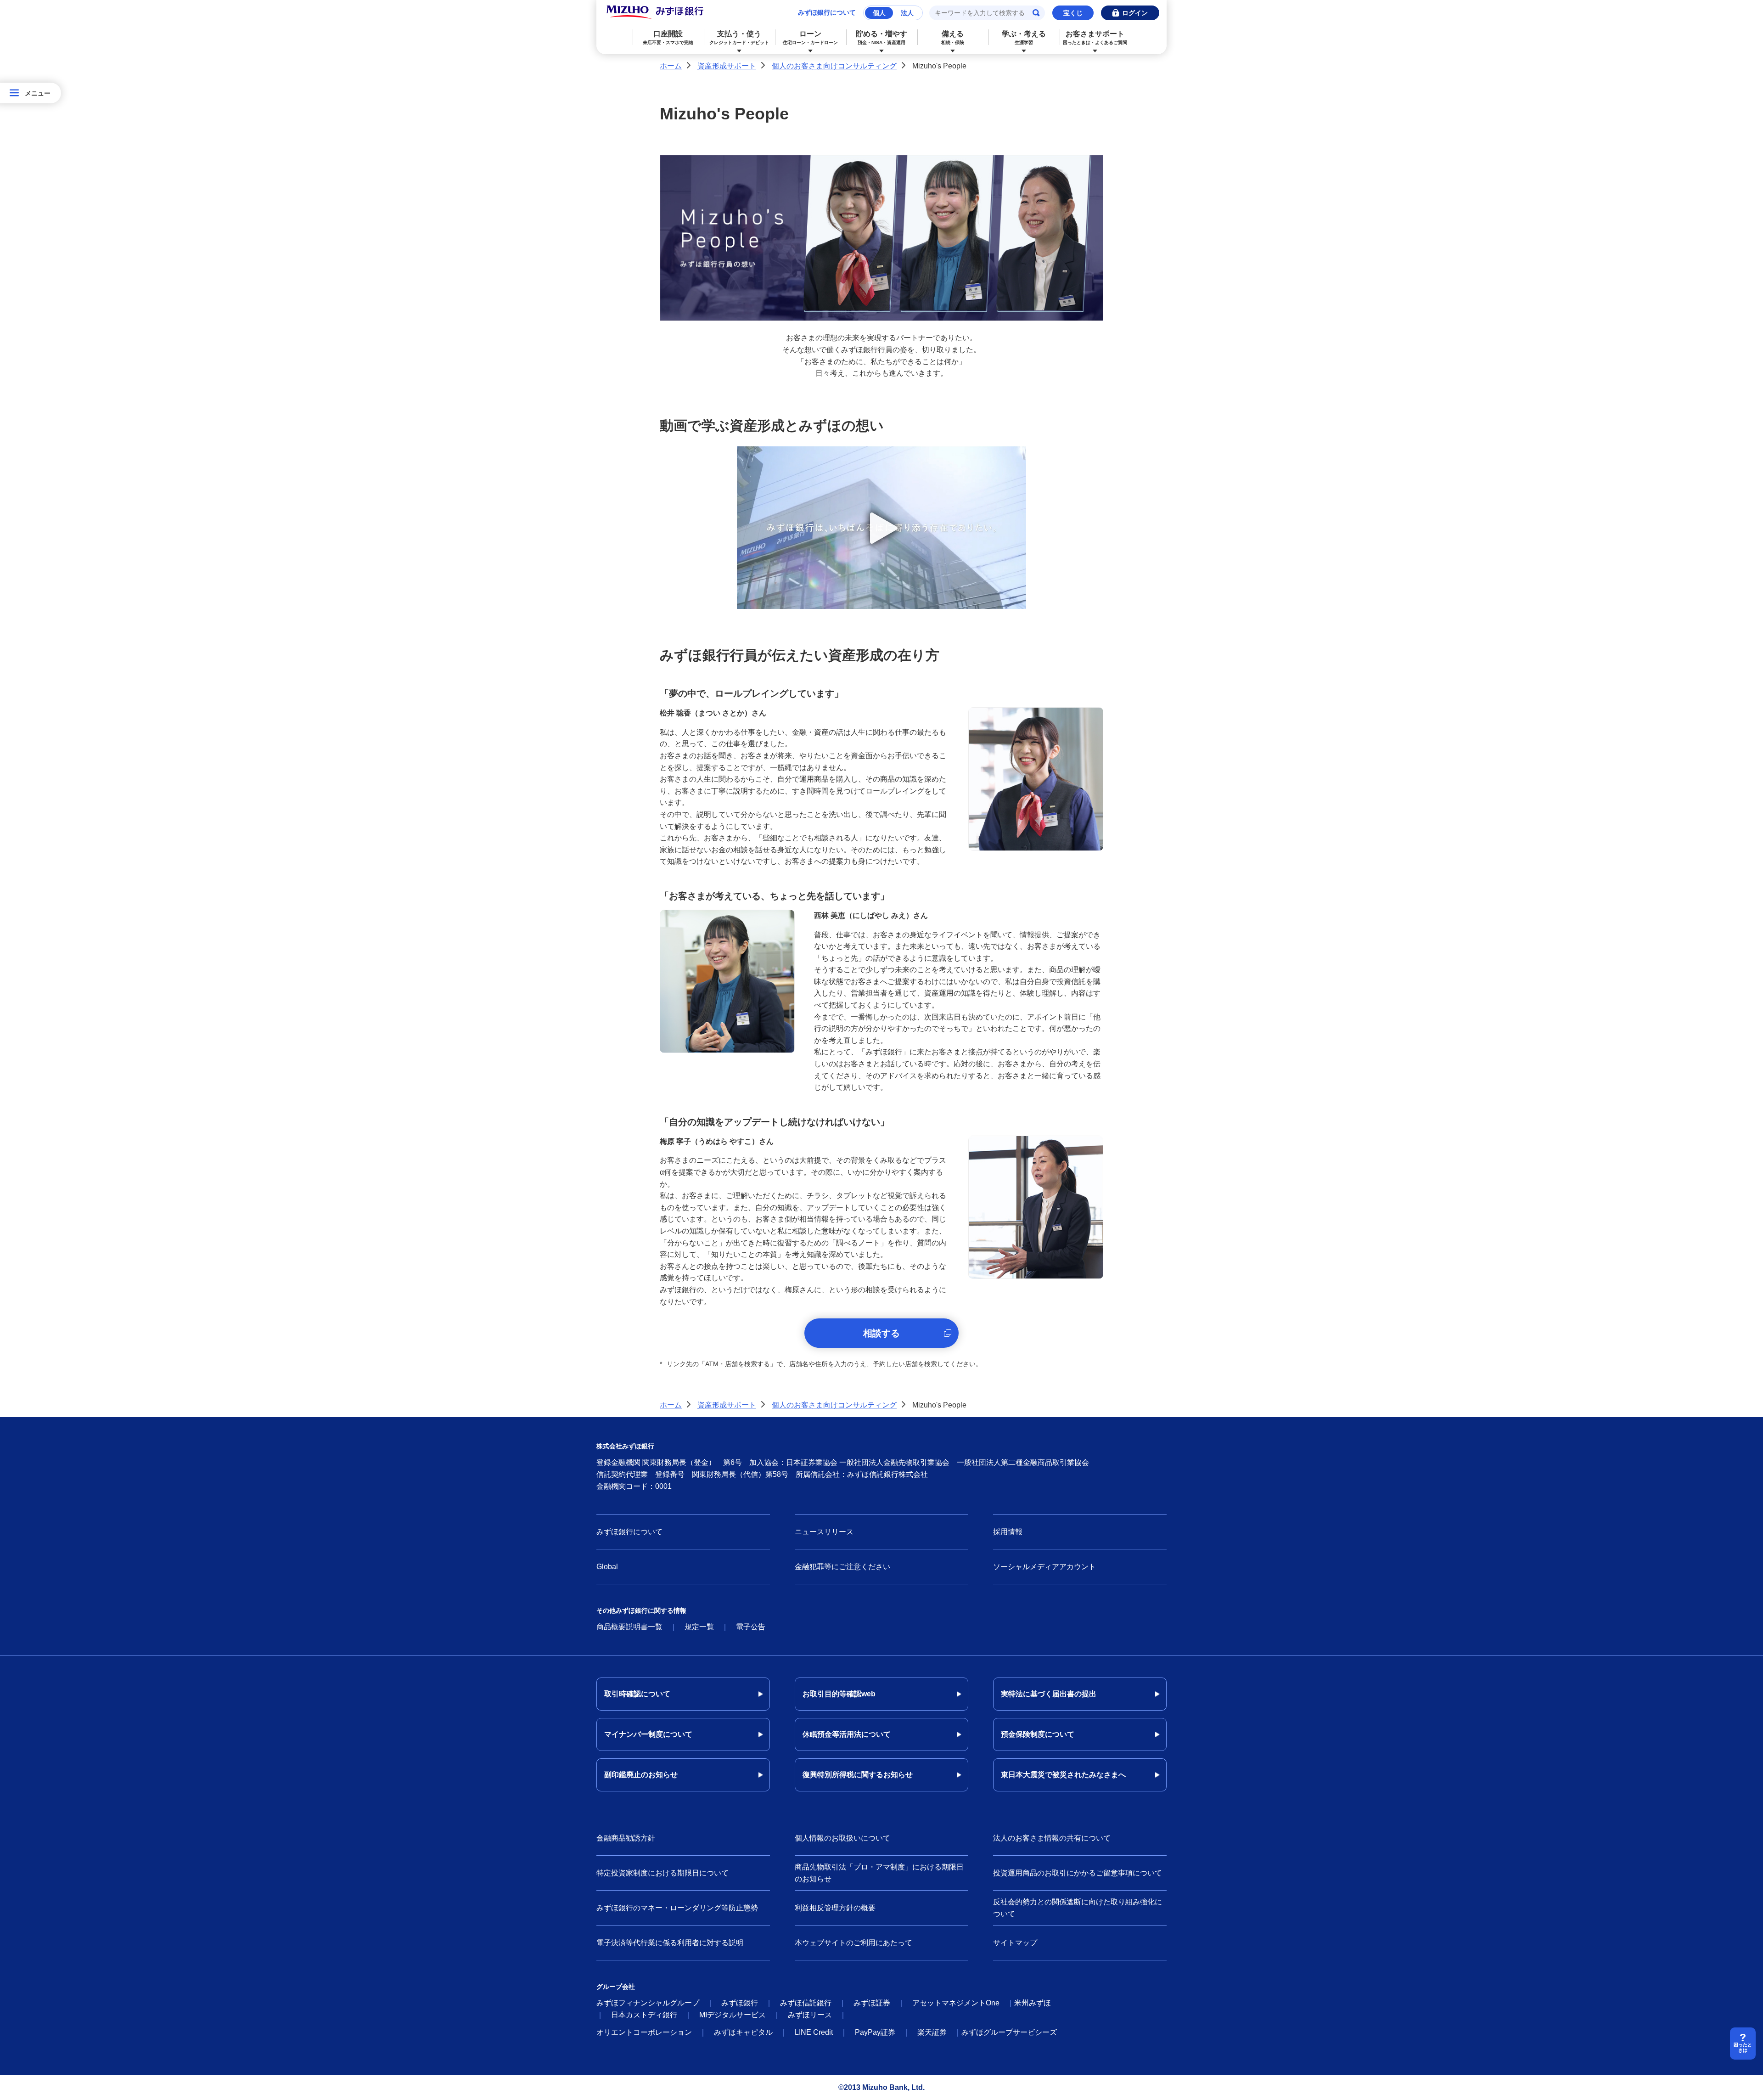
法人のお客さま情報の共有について (1052, 1838)
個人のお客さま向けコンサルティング (834, 66)
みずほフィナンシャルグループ (648, 2003)
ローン (810, 37)
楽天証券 (932, 2032)
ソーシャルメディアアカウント (1044, 1567)
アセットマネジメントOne (956, 2003)
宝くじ (1073, 13)
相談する (881, 1333)
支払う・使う (739, 37)
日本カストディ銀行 (644, 2015)
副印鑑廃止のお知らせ (641, 1775)
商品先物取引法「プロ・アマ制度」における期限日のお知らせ (879, 1873)
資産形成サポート (727, 66)
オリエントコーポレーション (644, 2032)
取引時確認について (637, 1694)
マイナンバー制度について (648, 1734)
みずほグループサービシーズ (1009, 2032)
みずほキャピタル (743, 2032)
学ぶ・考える (1024, 37)
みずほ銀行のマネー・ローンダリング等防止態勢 (677, 1908)
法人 (907, 13)
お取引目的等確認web (839, 1694)
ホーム (671, 66)
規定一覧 (699, 1627)
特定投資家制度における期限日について (663, 1873)
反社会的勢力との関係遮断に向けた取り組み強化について (1078, 1908)
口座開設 (668, 37)
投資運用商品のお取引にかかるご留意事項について (1078, 1873)
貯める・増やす (881, 37)
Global (607, 1567)
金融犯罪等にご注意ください (842, 1567)
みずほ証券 (872, 2003)
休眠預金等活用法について (847, 1734)
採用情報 (1008, 1532)
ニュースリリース (824, 1532)
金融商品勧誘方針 (626, 1838)
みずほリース (810, 2015)
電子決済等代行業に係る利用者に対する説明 (670, 1943)
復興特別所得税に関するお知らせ (858, 1775)
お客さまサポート (1095, 37)
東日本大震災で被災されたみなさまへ (1063, 1775)
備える (953, 37)
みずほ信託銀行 (806, 2003)
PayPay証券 (875, 2032)
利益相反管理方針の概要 (835, 1908)
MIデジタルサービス (733, 2015)
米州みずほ (1033, 2003)
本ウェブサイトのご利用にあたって (853, 1943)
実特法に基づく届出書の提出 (1049, 1694)
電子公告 (751, 1627)
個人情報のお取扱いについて (842, 1838)
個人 (879, 13)
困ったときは (1743, 2047)
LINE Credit (814, 2032)
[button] (881, 528)
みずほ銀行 (740, 2003)
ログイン (1135, 13)
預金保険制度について (1038, 1734)
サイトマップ (1015, 1943)
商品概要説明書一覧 (629, 1627)
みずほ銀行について (827, 12)
